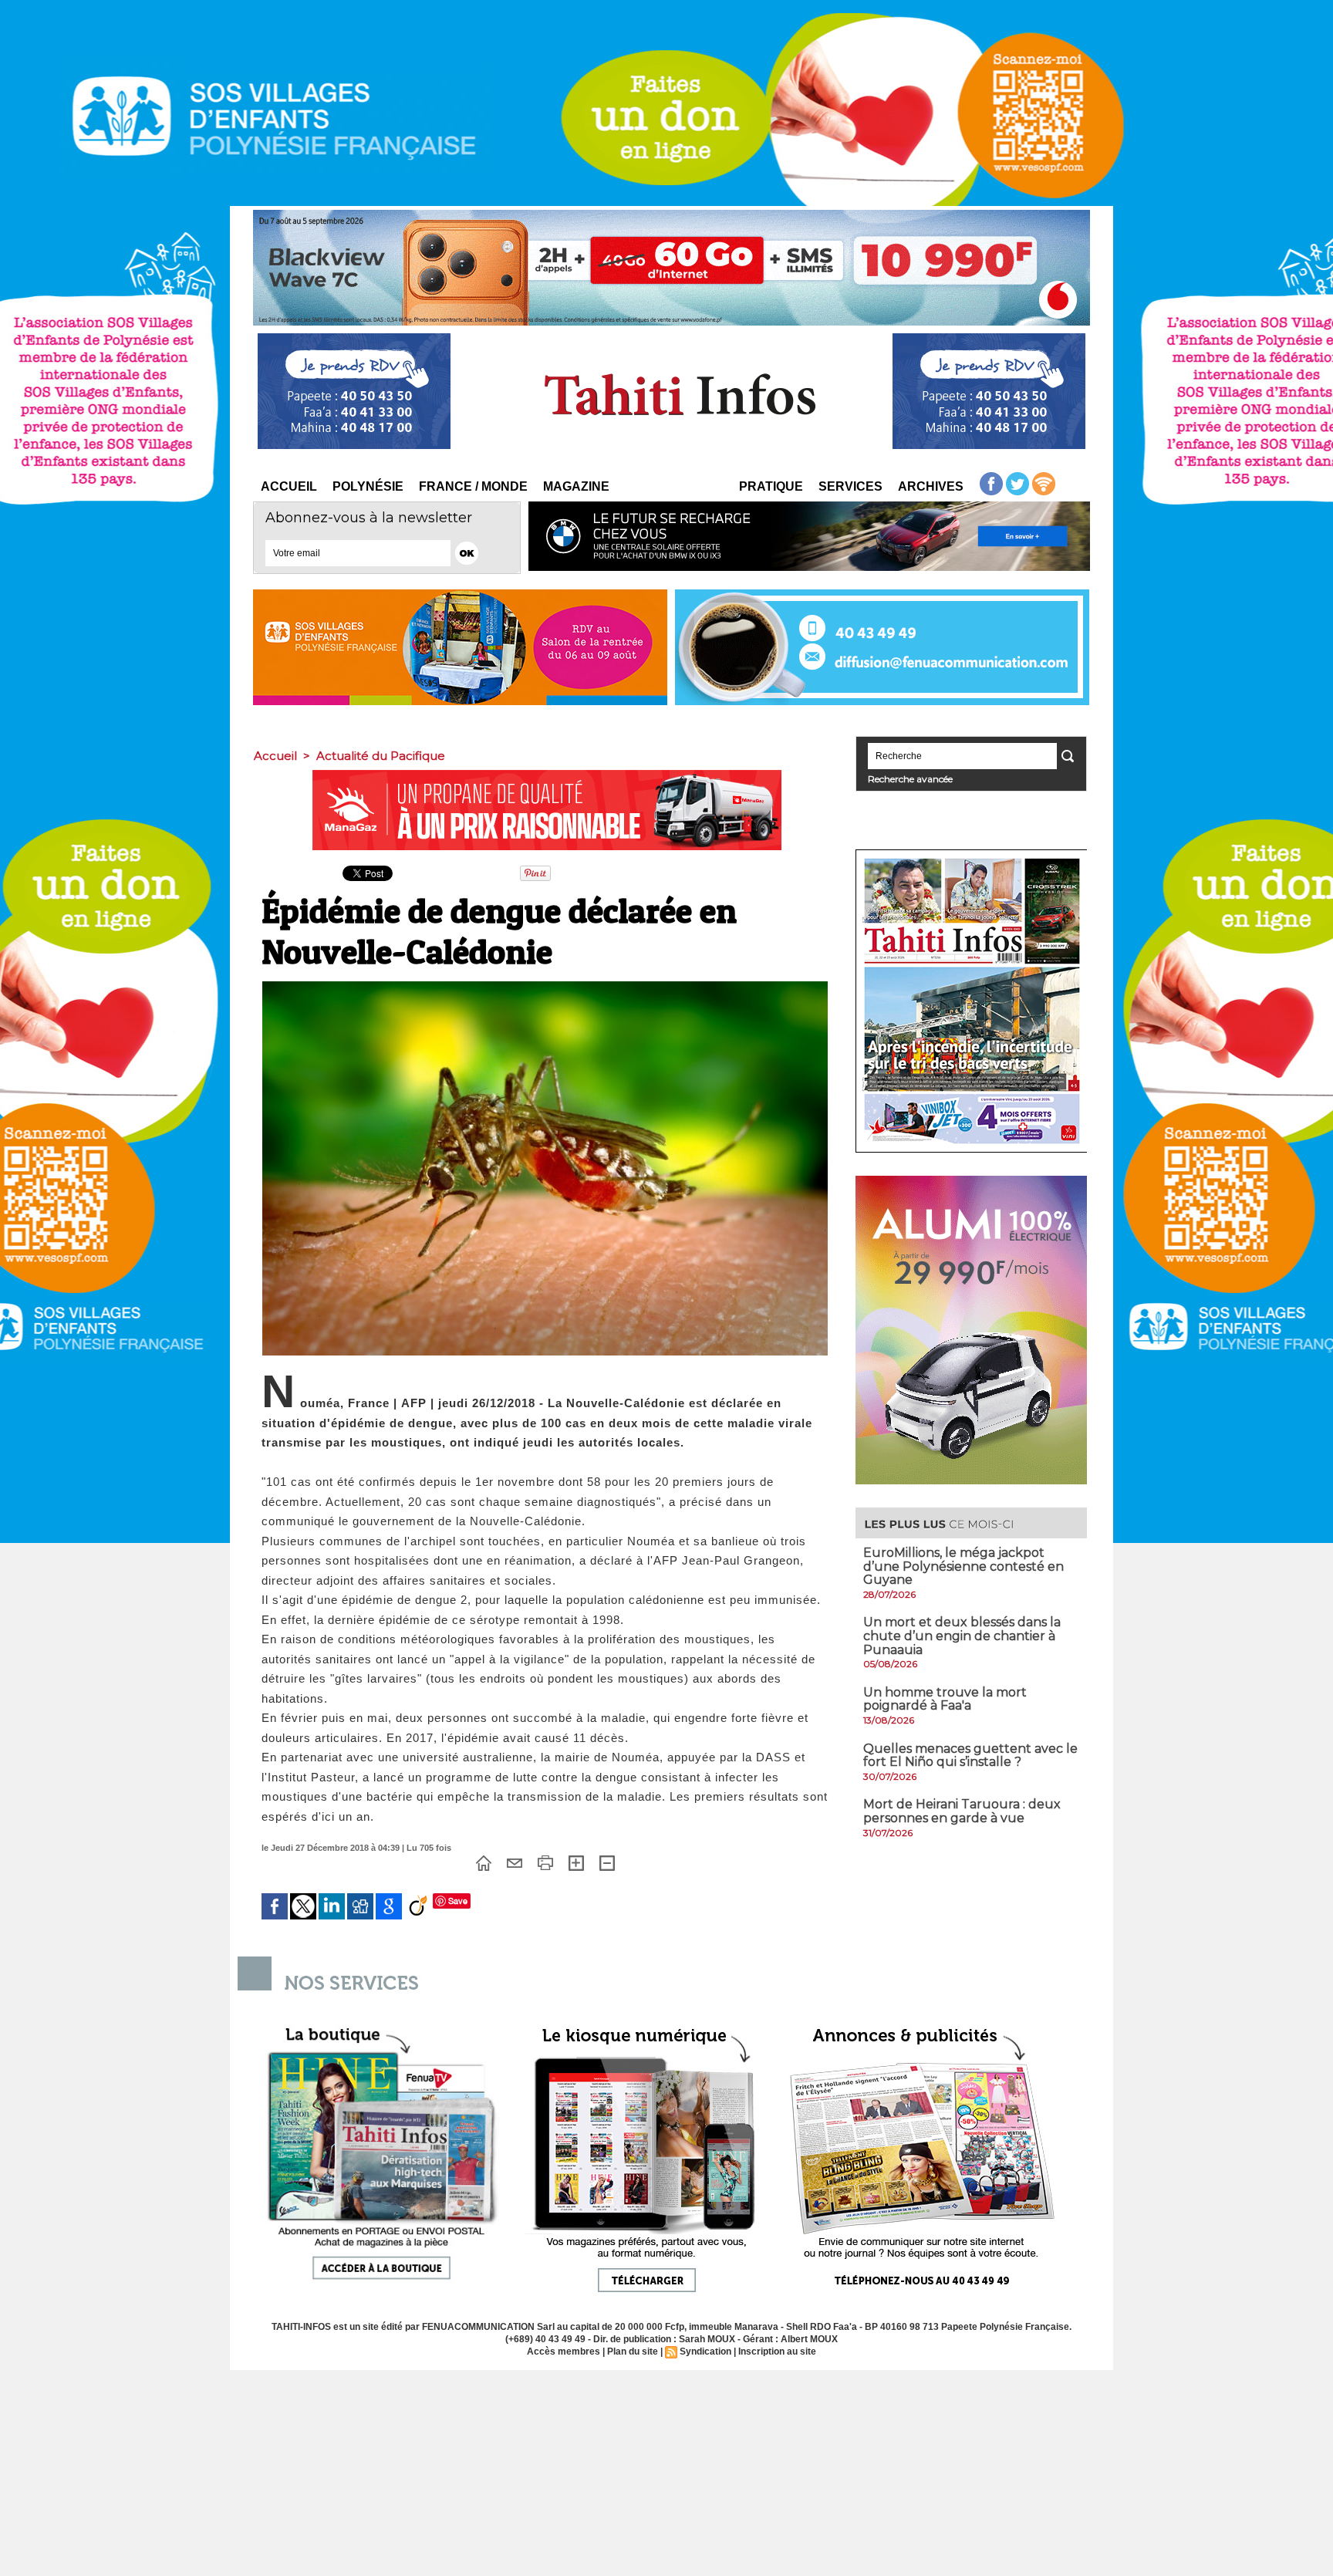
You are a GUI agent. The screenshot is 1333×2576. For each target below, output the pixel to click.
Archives (931, 486)
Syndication (705, 2351)
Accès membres (564, 2351)
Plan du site (633, 2351)
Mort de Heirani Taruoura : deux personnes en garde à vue (962, 1811)
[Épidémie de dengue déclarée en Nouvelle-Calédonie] (545, 986)
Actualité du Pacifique (381, 756)
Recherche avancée (910, 779)
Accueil (289, 486)
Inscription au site (777, 2351)
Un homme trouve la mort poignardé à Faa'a (945, 1699)
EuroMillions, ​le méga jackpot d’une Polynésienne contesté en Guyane (963, 1566)
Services (850, 486)
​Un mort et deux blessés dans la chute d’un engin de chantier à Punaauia (962, 1636)
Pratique (771, 486)
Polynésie (368, 486)
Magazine (576, 486)
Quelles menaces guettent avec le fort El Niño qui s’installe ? (970, 1756)
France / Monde (473, 486)
